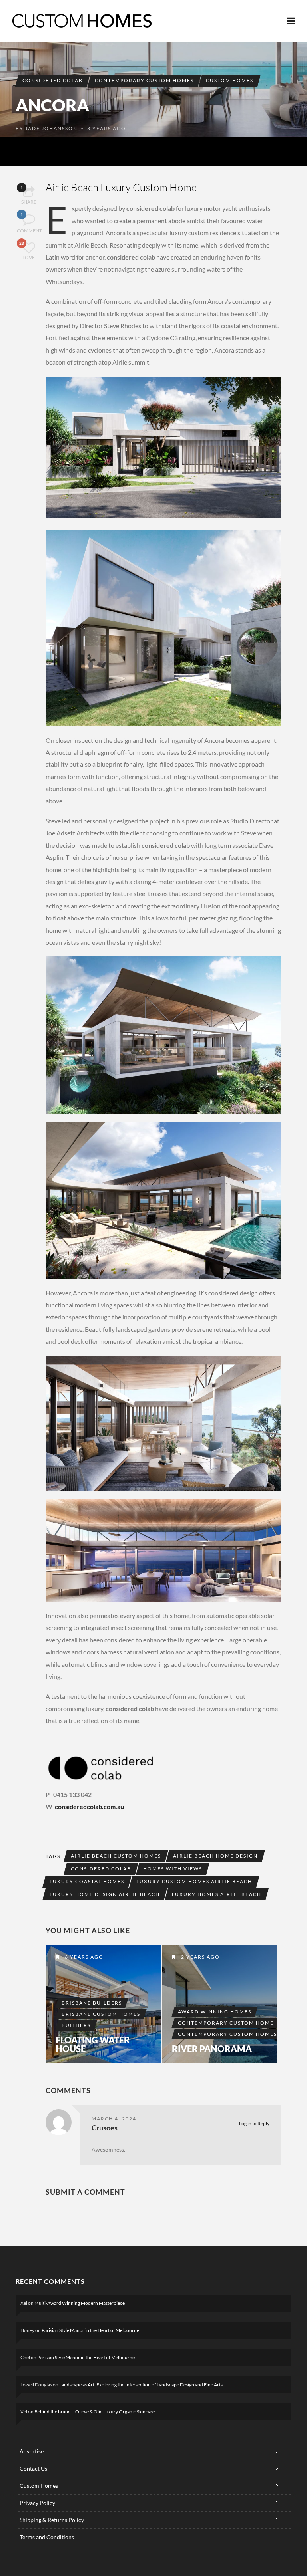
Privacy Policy (37, 2503)
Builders (76, 2025)
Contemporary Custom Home (226, 2023)
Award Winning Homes (215, 2012)
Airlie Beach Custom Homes (116, 1856)
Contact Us (33, 2468)
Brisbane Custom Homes (101, 2014)
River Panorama (212, 2049)
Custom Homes (230, 80)
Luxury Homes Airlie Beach (217, 1894)
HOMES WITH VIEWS (173, 1869)
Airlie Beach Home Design (215, 1856)
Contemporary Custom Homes (144, 80)
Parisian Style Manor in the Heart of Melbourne (90, 2330)
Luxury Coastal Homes (87, 1881)
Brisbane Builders (92, 2003)
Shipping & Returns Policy (52, 2520)
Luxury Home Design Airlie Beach (105, 1894)
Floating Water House (93, 2045)
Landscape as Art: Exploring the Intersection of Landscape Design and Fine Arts (141, 2385)
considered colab (53, 80)
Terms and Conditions (47, 2537)
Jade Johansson (51, 128)
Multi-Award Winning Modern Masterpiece (80, 2303)
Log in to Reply (254, 2123)
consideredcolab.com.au (89, 1806)
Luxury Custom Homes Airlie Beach (194, 1881)
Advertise (32, 2451)
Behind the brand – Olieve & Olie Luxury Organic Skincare (95, 2412)
